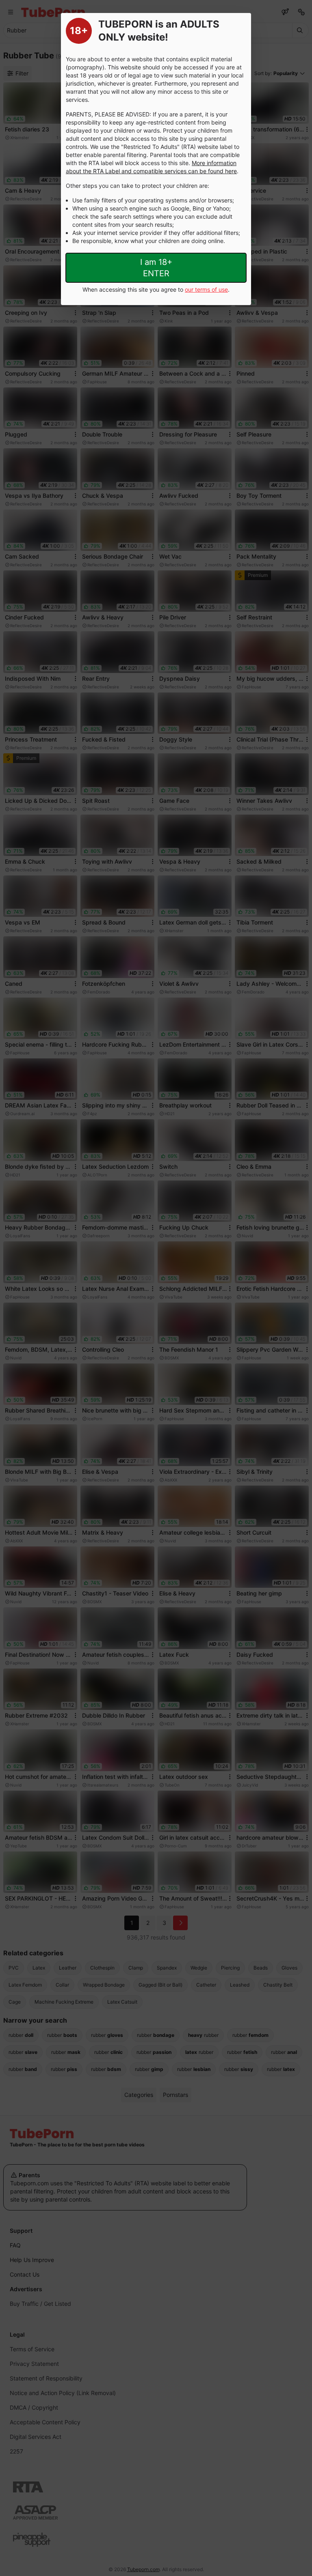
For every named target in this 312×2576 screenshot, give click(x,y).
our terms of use (206, 289)
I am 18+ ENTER (156, 268)
